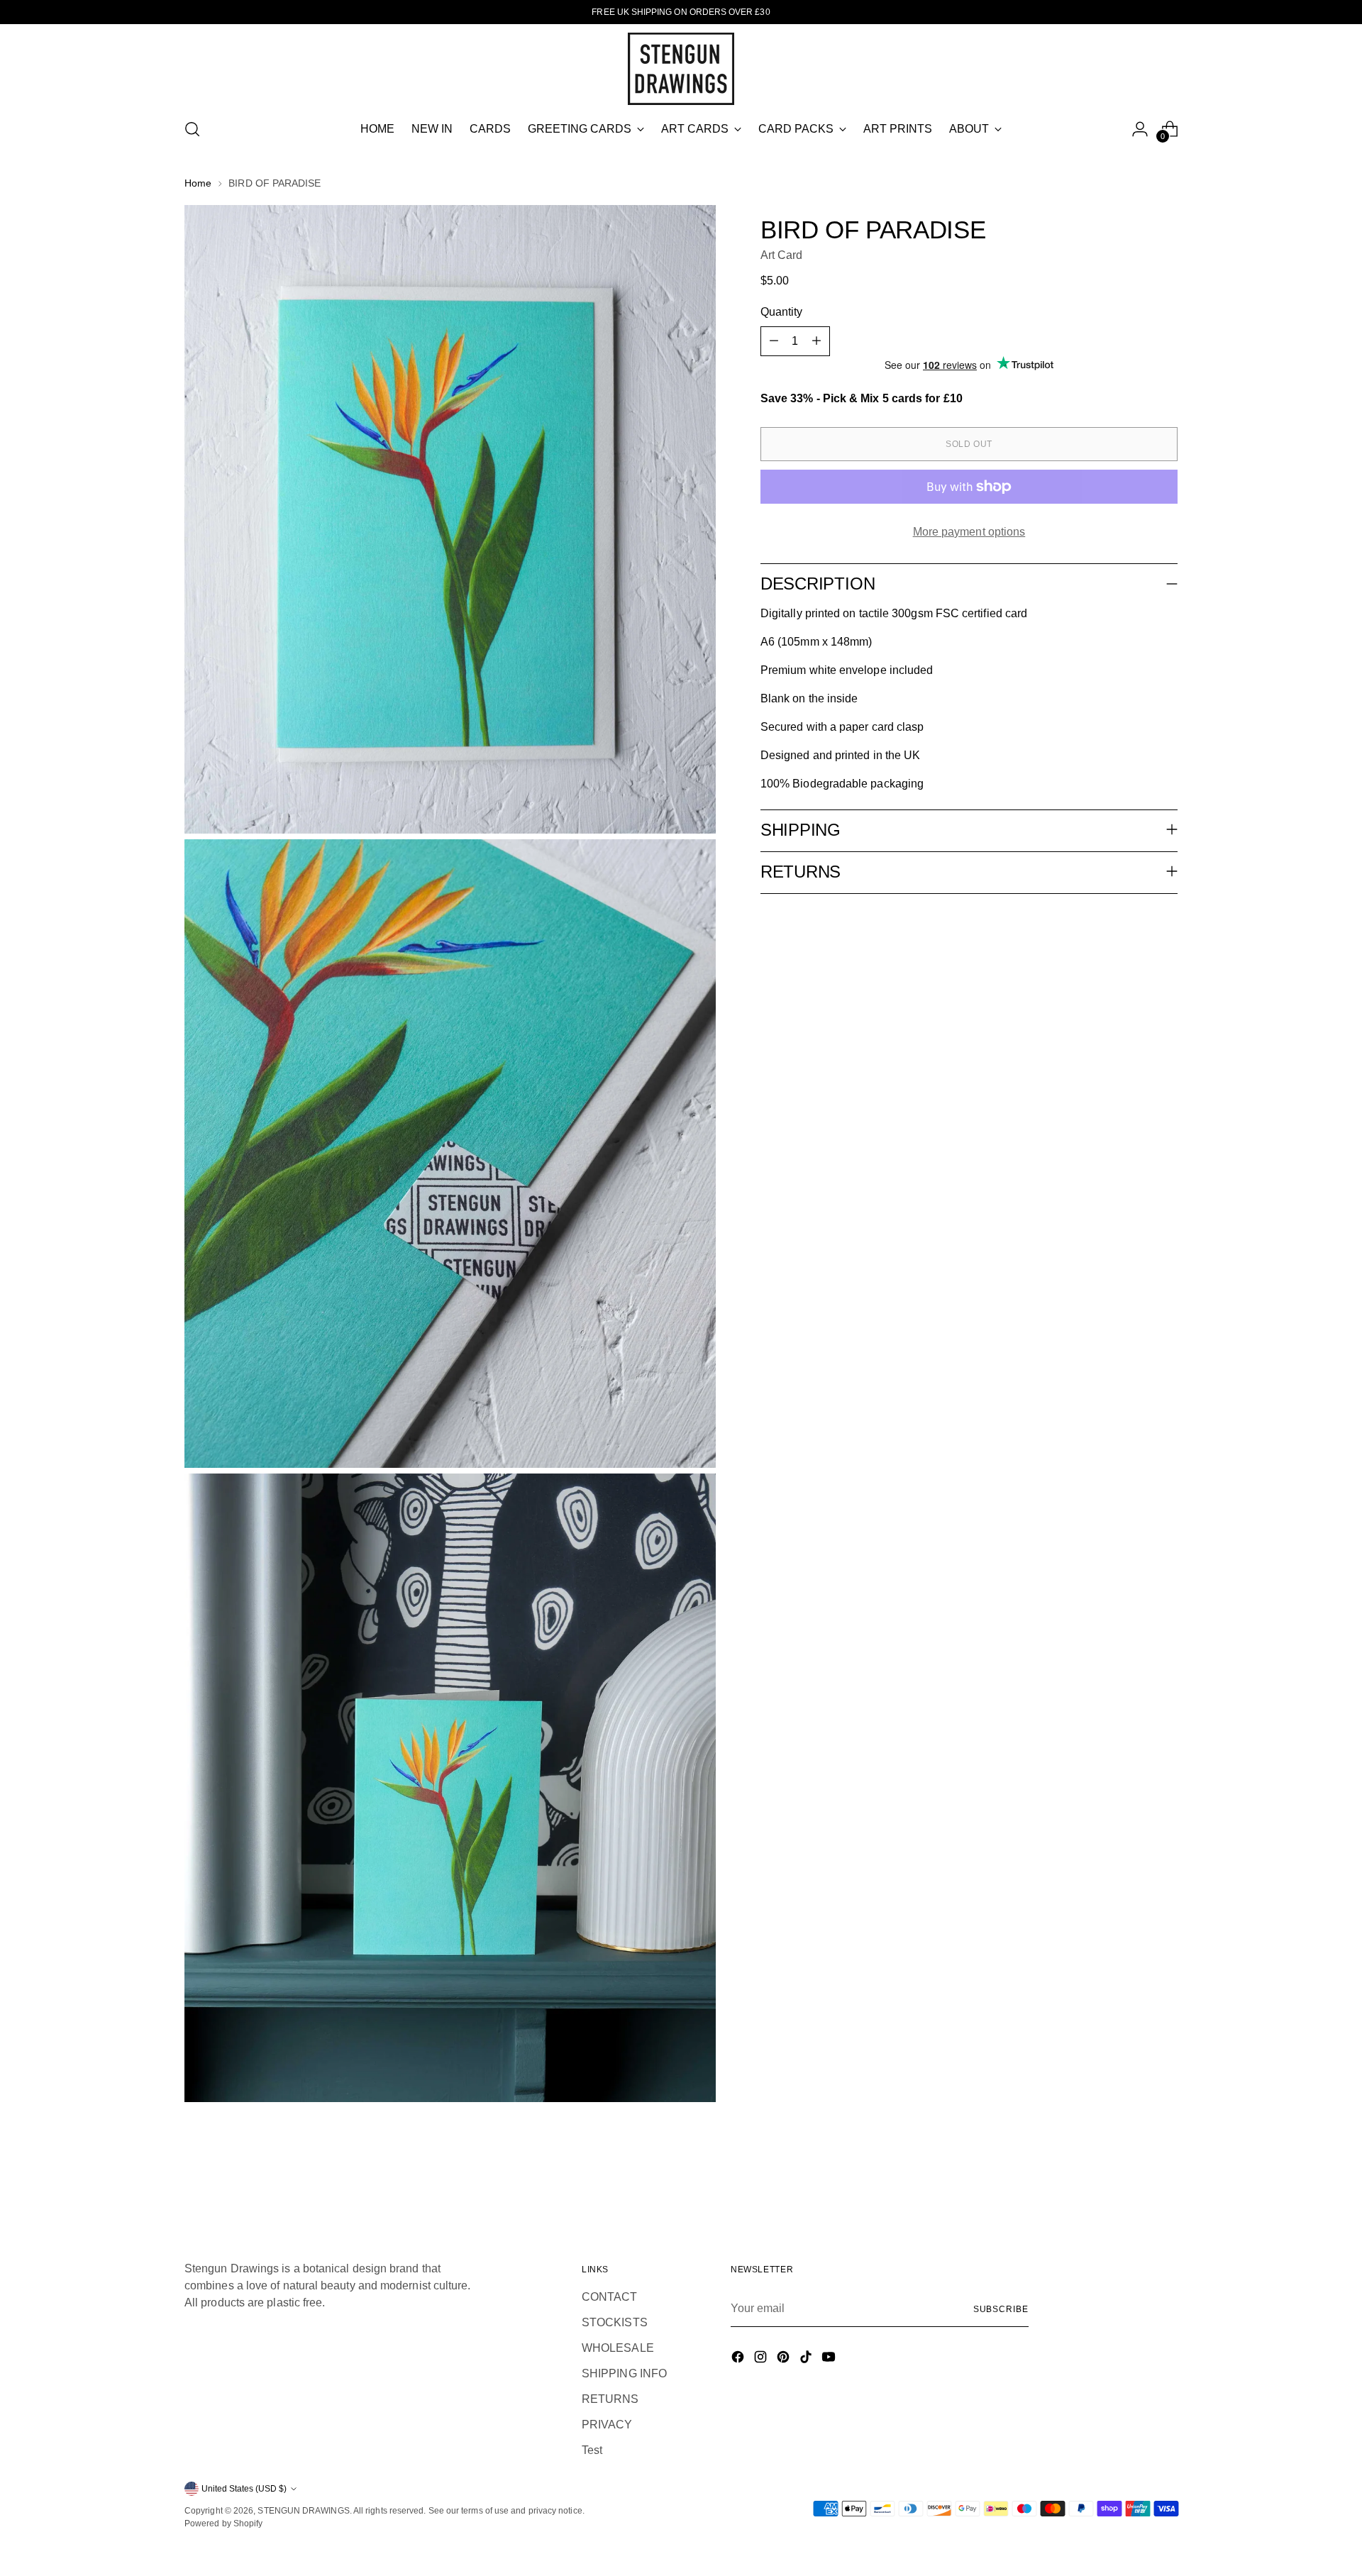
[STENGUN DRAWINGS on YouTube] (830, 2359)
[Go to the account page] (1140, 129)
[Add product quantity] (816, 341)
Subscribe (1001, 2309)
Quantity (782, 312)
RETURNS (610, 2399)
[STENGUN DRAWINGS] (681, 69)
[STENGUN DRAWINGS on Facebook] (739, 2359)
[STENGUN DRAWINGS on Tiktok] (807, 2359)
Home (198, 183)
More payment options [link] (969, 532)
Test (592, 2450)
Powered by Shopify (223, 2524)
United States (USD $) (244, 2489)
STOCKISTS (615, 2322)
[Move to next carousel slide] (1166, 2177)
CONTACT (610, 2297)
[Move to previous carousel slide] (1133, 2178)
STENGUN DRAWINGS (303, 2511)
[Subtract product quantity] (774, 341)
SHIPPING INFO (624, 2373)
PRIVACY (607, 2425)
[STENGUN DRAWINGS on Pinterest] (785, 2359)
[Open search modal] (192, 129)
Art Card (782, 255)
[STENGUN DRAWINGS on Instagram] (762, 2359)
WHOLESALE (618, 2348)
